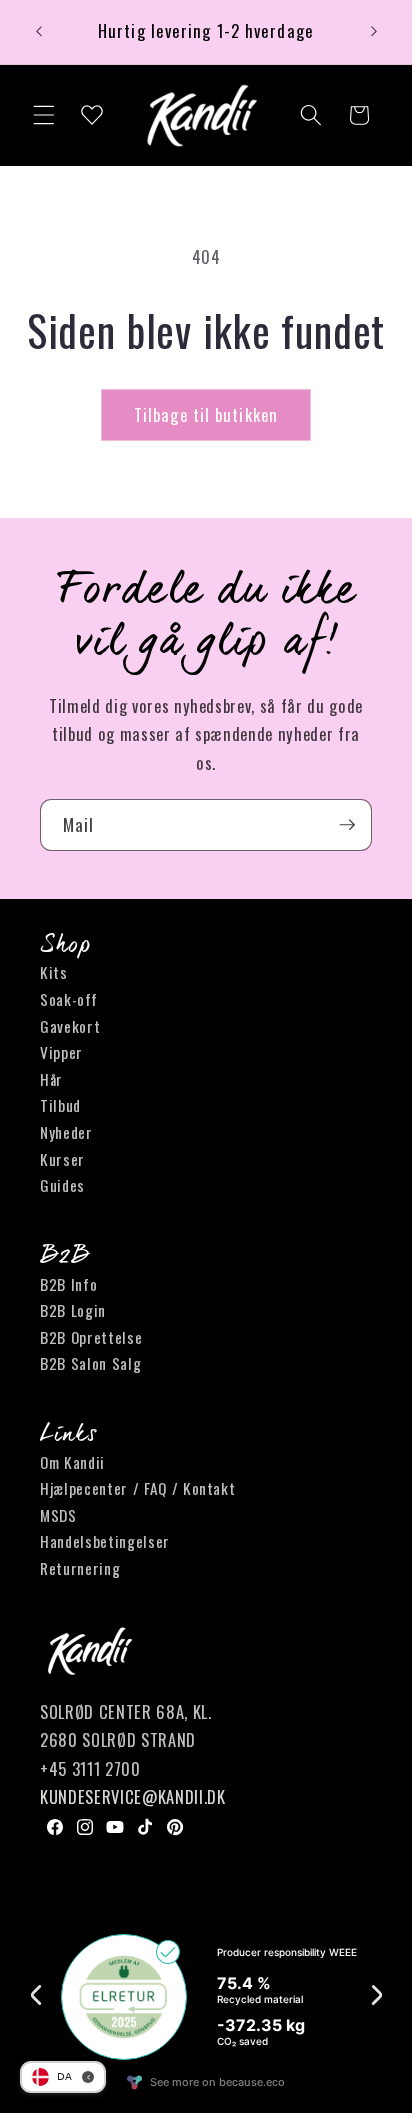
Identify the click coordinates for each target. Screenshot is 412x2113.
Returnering (80, 1568)
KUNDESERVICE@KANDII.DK (133, 1796)
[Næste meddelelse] (374, 32)
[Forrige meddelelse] (39, 32)
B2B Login (73, 1310)
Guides (62, 1185)
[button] (44, 115)
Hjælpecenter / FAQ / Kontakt (137, 1488)
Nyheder (66, 1132)
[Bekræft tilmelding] (347, 825)
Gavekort (70, 1026)
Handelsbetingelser (105, 1541)
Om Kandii (72, 1462)
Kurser (62, 1159)
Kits (54, 972)
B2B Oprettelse (91, 1337)
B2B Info (68, 1284)
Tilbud (60, 1105)
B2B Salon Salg (90, 1363)
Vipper (61, 1052)
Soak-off (68, 999)
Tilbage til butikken (206, 414)
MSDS (58, 1515)
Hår (51, 1079)
